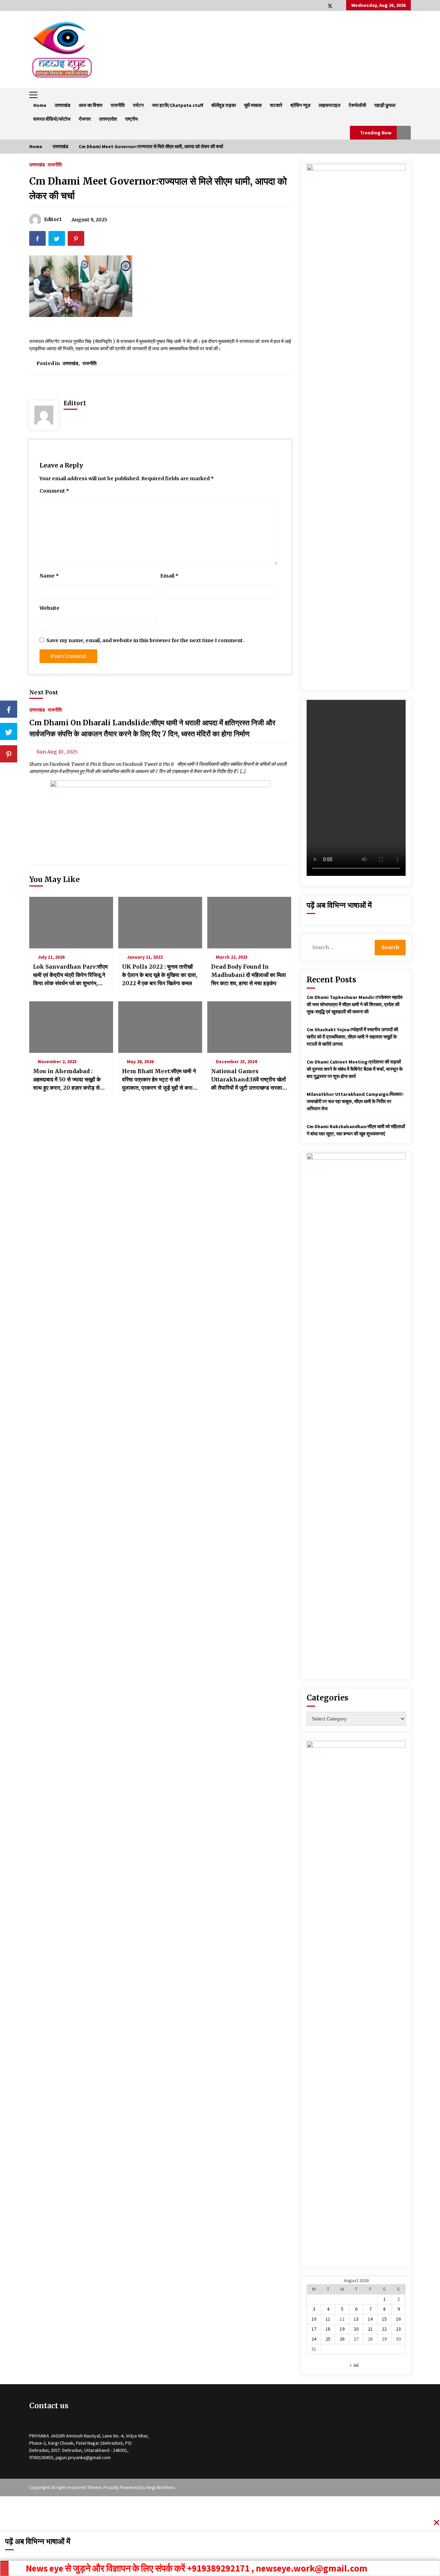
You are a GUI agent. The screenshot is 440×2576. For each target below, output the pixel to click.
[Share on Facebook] (9, 709)
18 (328, 2329)
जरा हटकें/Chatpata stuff (178, 105)
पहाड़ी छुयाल (385, 105)
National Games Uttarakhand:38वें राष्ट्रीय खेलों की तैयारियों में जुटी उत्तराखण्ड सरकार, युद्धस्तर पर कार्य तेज (249, 1080)
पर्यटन (138, 105)
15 (384, 2319)
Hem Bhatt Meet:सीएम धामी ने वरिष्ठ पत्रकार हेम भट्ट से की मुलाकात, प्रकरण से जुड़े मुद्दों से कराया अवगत (159, 1080)
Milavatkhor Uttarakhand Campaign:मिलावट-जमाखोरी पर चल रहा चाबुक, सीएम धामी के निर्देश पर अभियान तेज (355, 1101)
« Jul (354, 2365)
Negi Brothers (161, 2487)
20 (356, 2329)
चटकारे (276, 105)
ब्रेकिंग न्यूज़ (300, 105)
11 (328, 2319)
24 (314, 2339)
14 (370, 2319)
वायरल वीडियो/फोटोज (52, 119)
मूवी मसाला (253, 105)
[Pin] (9, 754)
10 (314, 2319)
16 (398, 2319)
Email (169, 576)
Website (49, 608)
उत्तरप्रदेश (108, 119)
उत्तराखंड (63, 105)
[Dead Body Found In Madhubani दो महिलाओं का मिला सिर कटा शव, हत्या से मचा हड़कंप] (249, 923)
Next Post (44, 692)
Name (49, 576)
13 (356, 2319)
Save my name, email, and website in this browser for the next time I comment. (145, 640)
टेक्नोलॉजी (357, 105)
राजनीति (118, 105)
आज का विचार (91, 105)
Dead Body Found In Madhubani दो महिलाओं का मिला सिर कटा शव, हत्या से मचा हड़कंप (249, 975)
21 (370, 2329)
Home (40, 105)
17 (314, 2329)
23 (398, 2329)
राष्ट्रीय (131, 119)
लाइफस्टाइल (329, 105)
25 (328, 2339)
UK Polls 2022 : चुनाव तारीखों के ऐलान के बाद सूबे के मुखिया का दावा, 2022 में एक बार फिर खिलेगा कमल (160, 975)
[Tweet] (9, 731)
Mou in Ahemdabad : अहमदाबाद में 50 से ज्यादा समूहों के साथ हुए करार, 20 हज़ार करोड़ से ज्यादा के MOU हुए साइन (67, 1080)
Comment (54, 491)
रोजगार (85, 119)
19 (342, 2329)
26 (342, 2339)
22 (384, 2329)
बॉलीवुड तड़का (224, 105)
